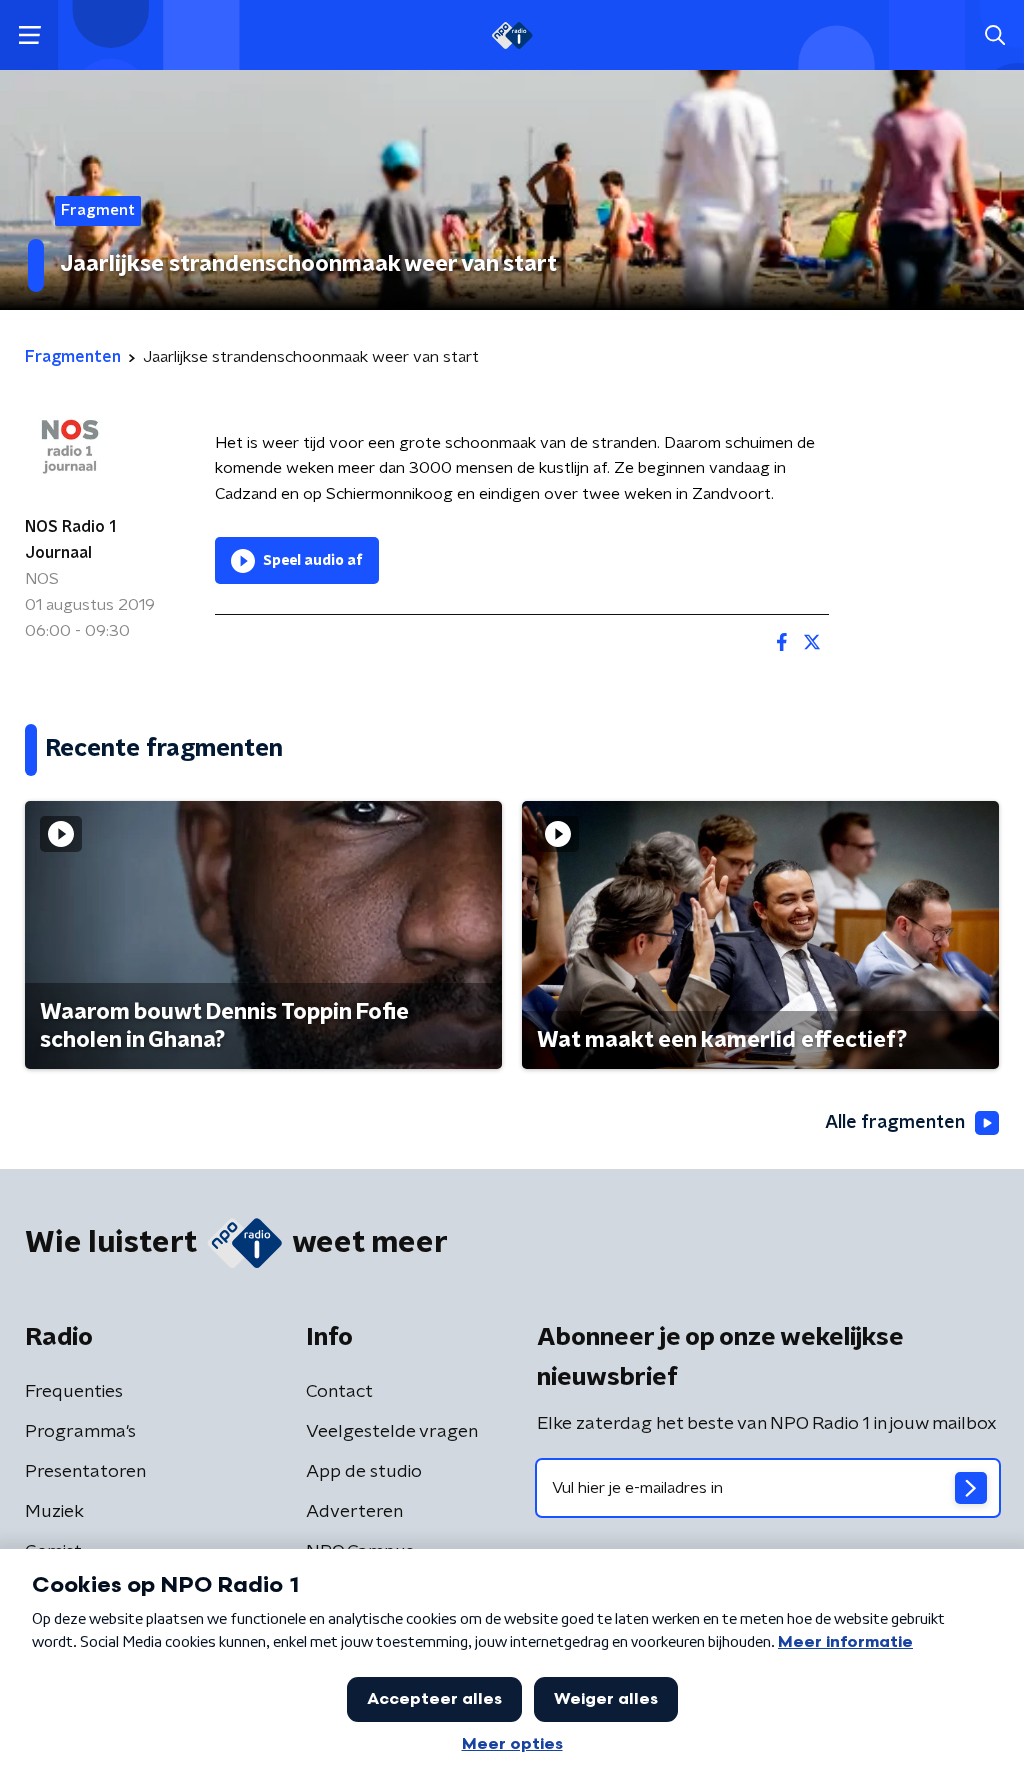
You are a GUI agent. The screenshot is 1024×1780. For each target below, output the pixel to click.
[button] (29, 35)
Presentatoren (85, 1472)
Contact (339, 1392)
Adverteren (354, 1512)
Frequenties (74, 1392)
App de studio (364, 1472)
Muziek (54, 1512)
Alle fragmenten (895, 1123)
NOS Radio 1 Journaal (70, 540)
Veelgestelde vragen (392, 1432)
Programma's (80, 1432)
